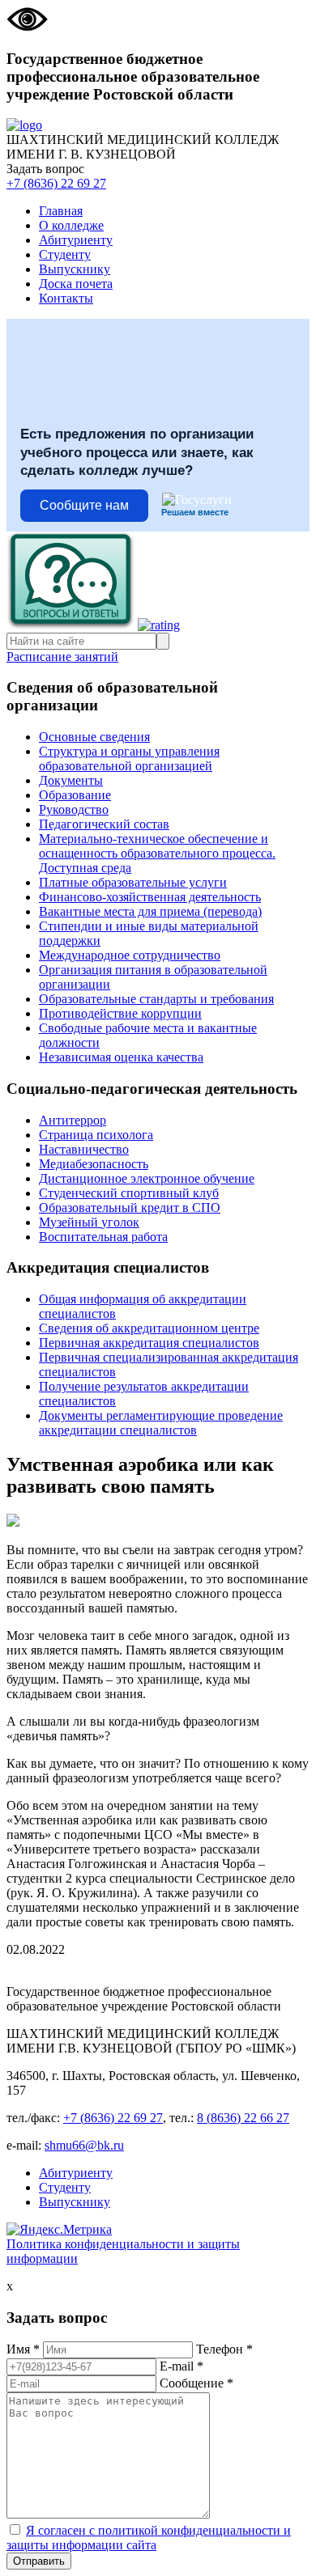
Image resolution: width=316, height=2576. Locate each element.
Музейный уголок (89, 1222)
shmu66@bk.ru (84, 2145)
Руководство (74, 809)
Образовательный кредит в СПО (130, 1207)
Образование (75, 795)
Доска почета (76, 284)
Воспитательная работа (103, 1237)
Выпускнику (75, 269)
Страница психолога (96, 1135)
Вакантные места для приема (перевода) (150, 911)
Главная (61, 211)
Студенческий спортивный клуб (129, 1193)
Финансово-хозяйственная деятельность (150, 897)
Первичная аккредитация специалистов (149, 1343)
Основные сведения (94, 737)
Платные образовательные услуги (133, 882)
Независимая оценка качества (121, 1057)
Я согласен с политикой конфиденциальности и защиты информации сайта (149, 2538)
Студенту (65, 254)
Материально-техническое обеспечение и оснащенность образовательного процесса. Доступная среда (157, 853)
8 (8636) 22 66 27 (243, 2118)
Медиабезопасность (94, 1164)
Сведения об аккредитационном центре (149, 1328)
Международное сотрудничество (130, 955)
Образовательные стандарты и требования (156, 999)
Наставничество (84, 1149)
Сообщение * (196, 2383)
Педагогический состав (104, 824)
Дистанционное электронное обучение (147, 1178)
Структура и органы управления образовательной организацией (129, 758)
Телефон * (224, 2349)
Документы (71, 780)
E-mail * (181, 2366)
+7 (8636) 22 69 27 (56, 183)
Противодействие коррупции (120, 1013)
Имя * (23, 2349)
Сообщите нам (84, 505)
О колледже (71, 225)
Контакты (66, 298)
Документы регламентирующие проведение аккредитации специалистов (161, 1423)
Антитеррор (73, 1120)
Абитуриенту (76, 240)
